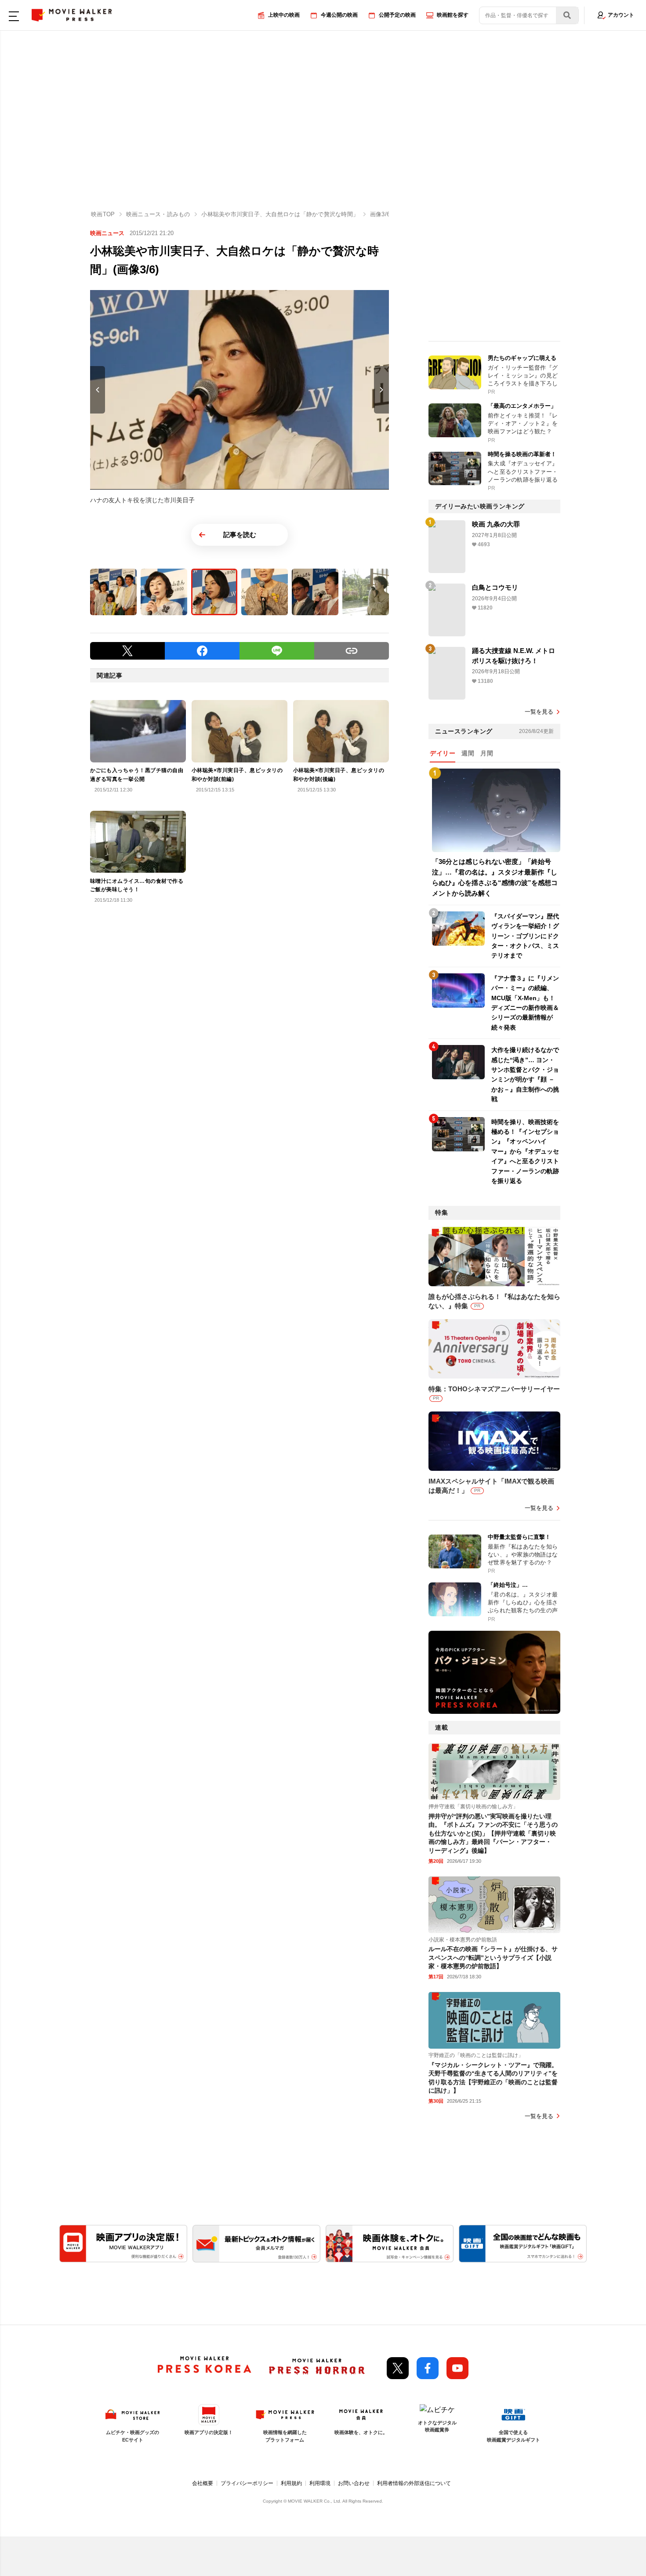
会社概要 (203, 2483)
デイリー (443, 753)
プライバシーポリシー (247, 2483)
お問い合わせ (354, 2483)
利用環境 (320, 2483)
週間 (468, 753)
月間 (487, 753)
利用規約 (291, 2483)
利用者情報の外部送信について (414, 2483)
